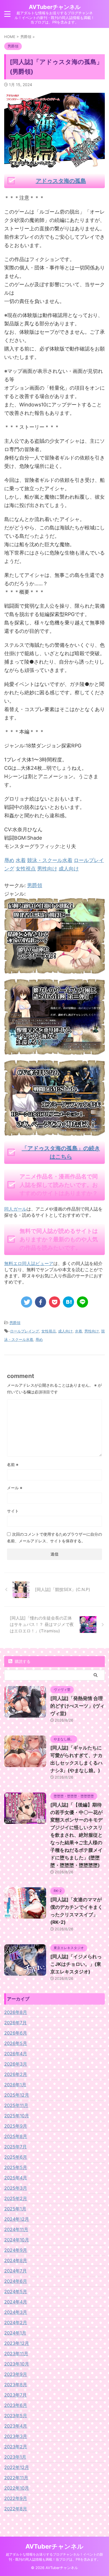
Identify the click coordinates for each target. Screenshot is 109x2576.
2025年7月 (16, 2147)
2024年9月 (16, 2250)
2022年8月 (16, 2509)
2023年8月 (16, 2385)
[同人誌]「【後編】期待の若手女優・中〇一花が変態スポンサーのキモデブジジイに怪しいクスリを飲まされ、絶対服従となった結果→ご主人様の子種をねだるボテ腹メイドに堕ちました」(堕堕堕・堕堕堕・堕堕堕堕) (76, 1835)
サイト (13, 1511)
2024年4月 (16, 2302)
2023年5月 (16, 2416)
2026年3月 (16, 2064)
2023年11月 (16, 2354)
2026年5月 (16, 2043)
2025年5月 (16, 2167)
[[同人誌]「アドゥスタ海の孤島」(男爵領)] (68, 1302)
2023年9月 (16, 2374)
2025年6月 (16, 2157)
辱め (39, 1339)
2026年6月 (16, 2033)
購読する (22, 1661)
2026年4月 (16, 2054)
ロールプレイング (25, 1331)
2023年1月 (15, 2457)
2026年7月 (16, 2023)
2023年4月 (16, 2426)
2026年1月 (15, 2085)
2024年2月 (16, 2322)
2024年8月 (16, 2260)
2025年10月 (17, 2116)
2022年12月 (17, 2467)
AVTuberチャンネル (55, 7)
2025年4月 (16, 2178)
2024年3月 (16, 2312)
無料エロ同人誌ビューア (29, 1263)
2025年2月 (16, 2198)
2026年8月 (16, 2012)
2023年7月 (16, 2395)
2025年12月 (17, 2095)
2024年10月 (17, 2240)
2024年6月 (16, 2281)
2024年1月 (15, 2333)
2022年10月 (17, 2488)
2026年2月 (16, 2074)
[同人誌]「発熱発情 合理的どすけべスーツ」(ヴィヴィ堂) (77, 1706)
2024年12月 (17, 2219)
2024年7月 (16, 2271)
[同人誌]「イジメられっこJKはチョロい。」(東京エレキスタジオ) (76, 1964)
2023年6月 (16, 2405)
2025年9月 (16, 2126)
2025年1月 (15, 2209)
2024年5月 (16, 2291)
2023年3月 (16, 2436)
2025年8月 (16, 2136)
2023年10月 (17, 2364)
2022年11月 (16, 2478)
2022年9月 (16, 2498)
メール (15, 1488)
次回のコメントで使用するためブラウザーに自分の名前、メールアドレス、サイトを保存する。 (54, 1537)
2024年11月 (16, 2229)
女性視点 (49, 1331)
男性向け (92, 1331)
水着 (79, 1331)
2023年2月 (16, 2447)
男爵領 (35, 885)
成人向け (65, 1331)
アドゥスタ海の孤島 (61, 181)
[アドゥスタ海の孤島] (54, 969)
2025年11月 (16, 2105)
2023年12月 (17, 2343)
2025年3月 (16, 2188)
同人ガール (15, 1209)
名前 (13, 1465)
